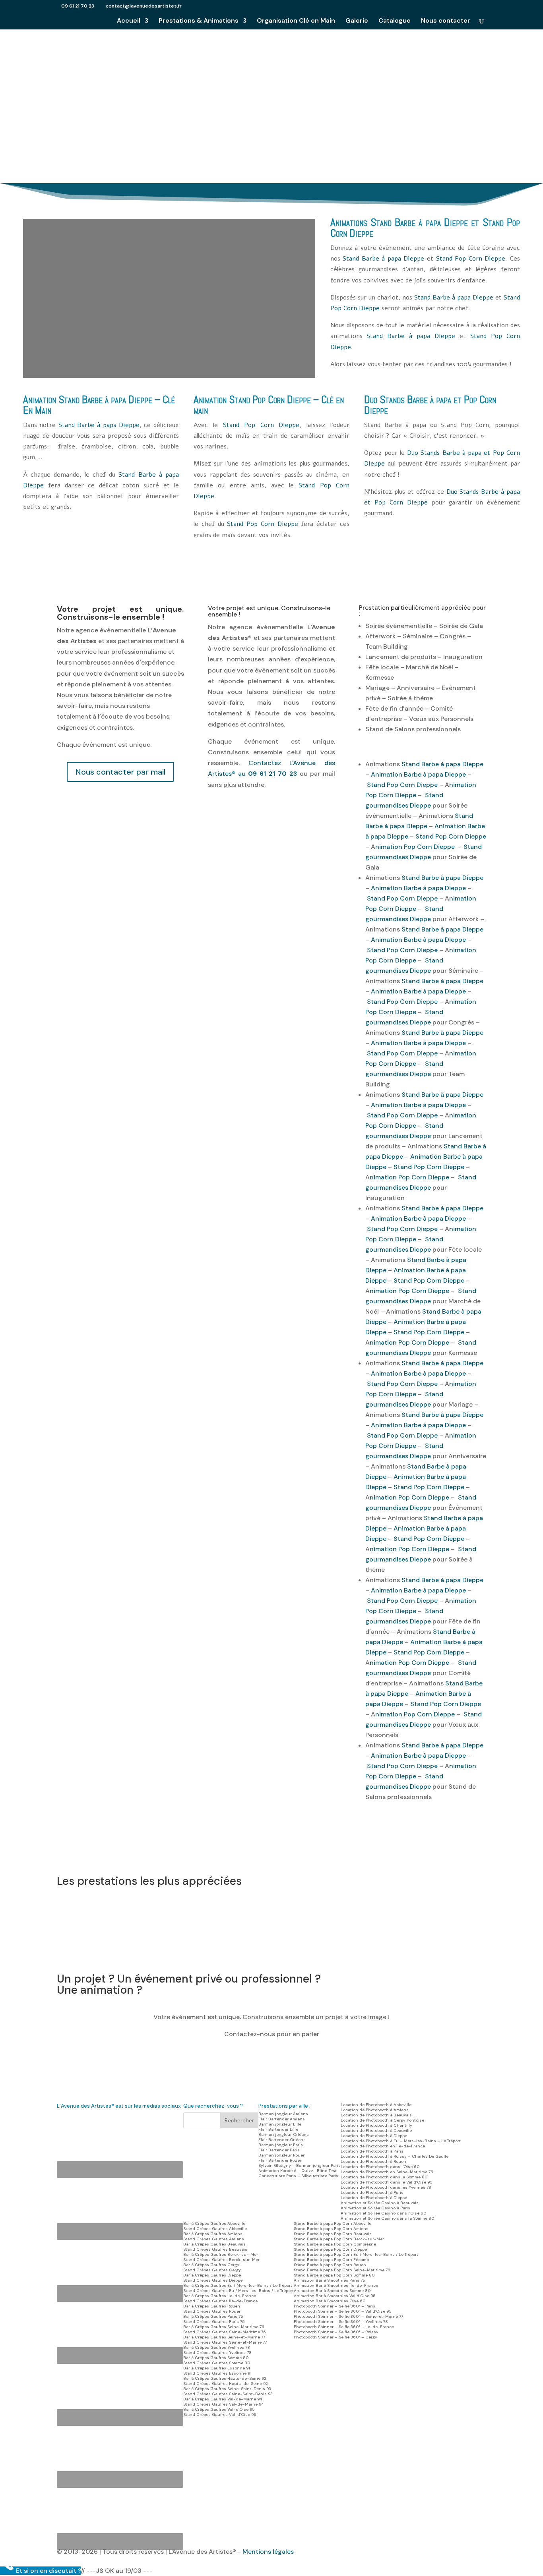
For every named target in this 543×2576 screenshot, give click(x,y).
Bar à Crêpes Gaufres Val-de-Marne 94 (223, 2399)
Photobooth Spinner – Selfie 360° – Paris (335, 2306)
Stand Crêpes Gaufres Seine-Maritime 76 (225, 2332)
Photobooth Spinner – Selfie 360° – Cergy (335, 2337)
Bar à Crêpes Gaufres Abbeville (214, 2223)
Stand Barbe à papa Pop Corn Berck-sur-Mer (339, 2239)
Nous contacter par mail (120, 772)
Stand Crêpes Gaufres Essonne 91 (217, 2373)
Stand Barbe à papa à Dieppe (272, 74)
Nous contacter (446, 21)
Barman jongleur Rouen (282, 2155)
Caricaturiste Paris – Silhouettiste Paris (298, 2176)
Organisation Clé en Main (296, 21)
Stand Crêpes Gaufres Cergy (212, 2270)
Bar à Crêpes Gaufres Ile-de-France (220, 2296)
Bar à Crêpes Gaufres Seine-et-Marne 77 (224, 2337)
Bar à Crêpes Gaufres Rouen (212, 2306)
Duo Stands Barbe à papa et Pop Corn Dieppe (430, 405)
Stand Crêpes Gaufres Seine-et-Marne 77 (225, 2342)
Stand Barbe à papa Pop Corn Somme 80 (334, 2275)
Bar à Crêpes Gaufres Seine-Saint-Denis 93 (227, 2389)
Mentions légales (268, 2552)
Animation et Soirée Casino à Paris (375, 2208)
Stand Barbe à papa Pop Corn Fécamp (331, 2260)
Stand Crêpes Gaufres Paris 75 (214, 2322)
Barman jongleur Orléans (284, 2134)
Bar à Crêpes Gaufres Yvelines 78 (217, 2347)
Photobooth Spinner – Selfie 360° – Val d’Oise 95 (342, 2311)
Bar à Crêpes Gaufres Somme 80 (216, 2358)
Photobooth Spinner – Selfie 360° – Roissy (336, 2332)
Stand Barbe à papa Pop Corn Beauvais (333, 2234)
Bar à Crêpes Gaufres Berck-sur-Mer (221, 2254)
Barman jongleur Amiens (283, 2114)
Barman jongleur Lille (280, 2124)
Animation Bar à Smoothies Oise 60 (330, 2301)
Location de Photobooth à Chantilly (376, 2125)
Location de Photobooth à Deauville (376, 2131)
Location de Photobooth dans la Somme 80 (384, 2177)
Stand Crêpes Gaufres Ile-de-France (220, 2301)
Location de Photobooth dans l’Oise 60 (380, 2167)
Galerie (357, 21)
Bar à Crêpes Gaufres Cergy (211, 2265)
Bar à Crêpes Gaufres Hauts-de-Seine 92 (225, 2378)
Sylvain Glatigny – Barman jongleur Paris (300, 2165)
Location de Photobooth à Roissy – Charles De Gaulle (395, 2156)
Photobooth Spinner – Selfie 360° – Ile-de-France (344, 2327)
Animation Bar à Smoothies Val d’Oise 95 (335, 2296)
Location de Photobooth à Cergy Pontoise (382, 2120)
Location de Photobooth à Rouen (373, 2161)
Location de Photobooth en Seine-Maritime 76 (387, 2172)
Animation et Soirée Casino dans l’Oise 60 (383, 2213)
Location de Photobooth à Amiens (375, 2110)
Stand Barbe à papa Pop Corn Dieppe (330, 2249)
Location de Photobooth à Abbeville (376, 2105)
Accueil (129, 21)
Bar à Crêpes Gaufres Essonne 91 (217, 2368)
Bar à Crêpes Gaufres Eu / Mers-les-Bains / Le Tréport (238, 2285)
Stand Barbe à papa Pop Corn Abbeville (333, 2223)
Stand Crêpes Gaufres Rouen (212, 2311)
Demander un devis (272, 105)
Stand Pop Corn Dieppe (471, 259)
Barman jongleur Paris (281, 2145)
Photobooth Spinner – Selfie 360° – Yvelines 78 (341, 2322)
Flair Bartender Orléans (282, 2140)
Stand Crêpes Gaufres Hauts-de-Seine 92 (226, 2384)
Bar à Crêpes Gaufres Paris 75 (213, 2316)
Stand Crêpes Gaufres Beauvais (215, 2249)
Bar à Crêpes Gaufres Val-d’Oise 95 (219, 2409)
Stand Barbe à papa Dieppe (419, 222)
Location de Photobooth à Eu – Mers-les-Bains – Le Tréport (401, 2141)
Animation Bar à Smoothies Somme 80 (332, 2291)
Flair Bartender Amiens (282, 2119)
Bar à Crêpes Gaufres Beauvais (214, 2244)
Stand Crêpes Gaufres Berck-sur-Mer (221, 2260)
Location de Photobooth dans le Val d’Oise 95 (386, 2182)
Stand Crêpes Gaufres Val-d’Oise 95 (220, 2415)
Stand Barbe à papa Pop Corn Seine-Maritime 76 (342, 2270)
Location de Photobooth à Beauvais (376, 2115)
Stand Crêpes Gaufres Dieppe (213, 2280)
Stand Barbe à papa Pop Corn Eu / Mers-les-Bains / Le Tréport (356, 2254)
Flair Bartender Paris (279, 2150)
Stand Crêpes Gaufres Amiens (214, 2239)
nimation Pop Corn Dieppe (415, 847)
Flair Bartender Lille (278, 2129)
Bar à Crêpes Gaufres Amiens (213, 2234)
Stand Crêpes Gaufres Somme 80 (217, 2363)
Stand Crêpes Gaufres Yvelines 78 (217, 2353)
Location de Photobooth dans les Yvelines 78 (386, 2187)
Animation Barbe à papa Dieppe (418, 774)
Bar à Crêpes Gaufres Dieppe (212, 2275)
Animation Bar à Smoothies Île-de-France (336, 2285)
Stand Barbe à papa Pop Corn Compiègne (335, 2244)
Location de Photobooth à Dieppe (374, 2136)
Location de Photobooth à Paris (372, 2151)
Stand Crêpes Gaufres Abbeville (215, 2229)
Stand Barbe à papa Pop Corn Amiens (331, 2229)
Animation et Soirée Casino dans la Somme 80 (387, 2218)
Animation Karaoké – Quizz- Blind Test (298, 2171)
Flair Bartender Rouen (280, 2160)
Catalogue (395, 21)
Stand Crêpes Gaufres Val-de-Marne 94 (223, 2404)
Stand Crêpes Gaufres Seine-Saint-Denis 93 (228, 2394)
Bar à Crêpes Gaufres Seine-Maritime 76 (224, 2327)
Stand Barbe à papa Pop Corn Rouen (330, 2265)
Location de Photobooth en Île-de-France (383, 2146)
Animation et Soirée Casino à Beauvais (380, 2203)
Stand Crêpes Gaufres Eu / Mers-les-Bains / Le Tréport (239, 2291)
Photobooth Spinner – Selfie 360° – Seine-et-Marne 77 (348, 2316)
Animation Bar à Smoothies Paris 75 (329, 2280)
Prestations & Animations (199, 21)
